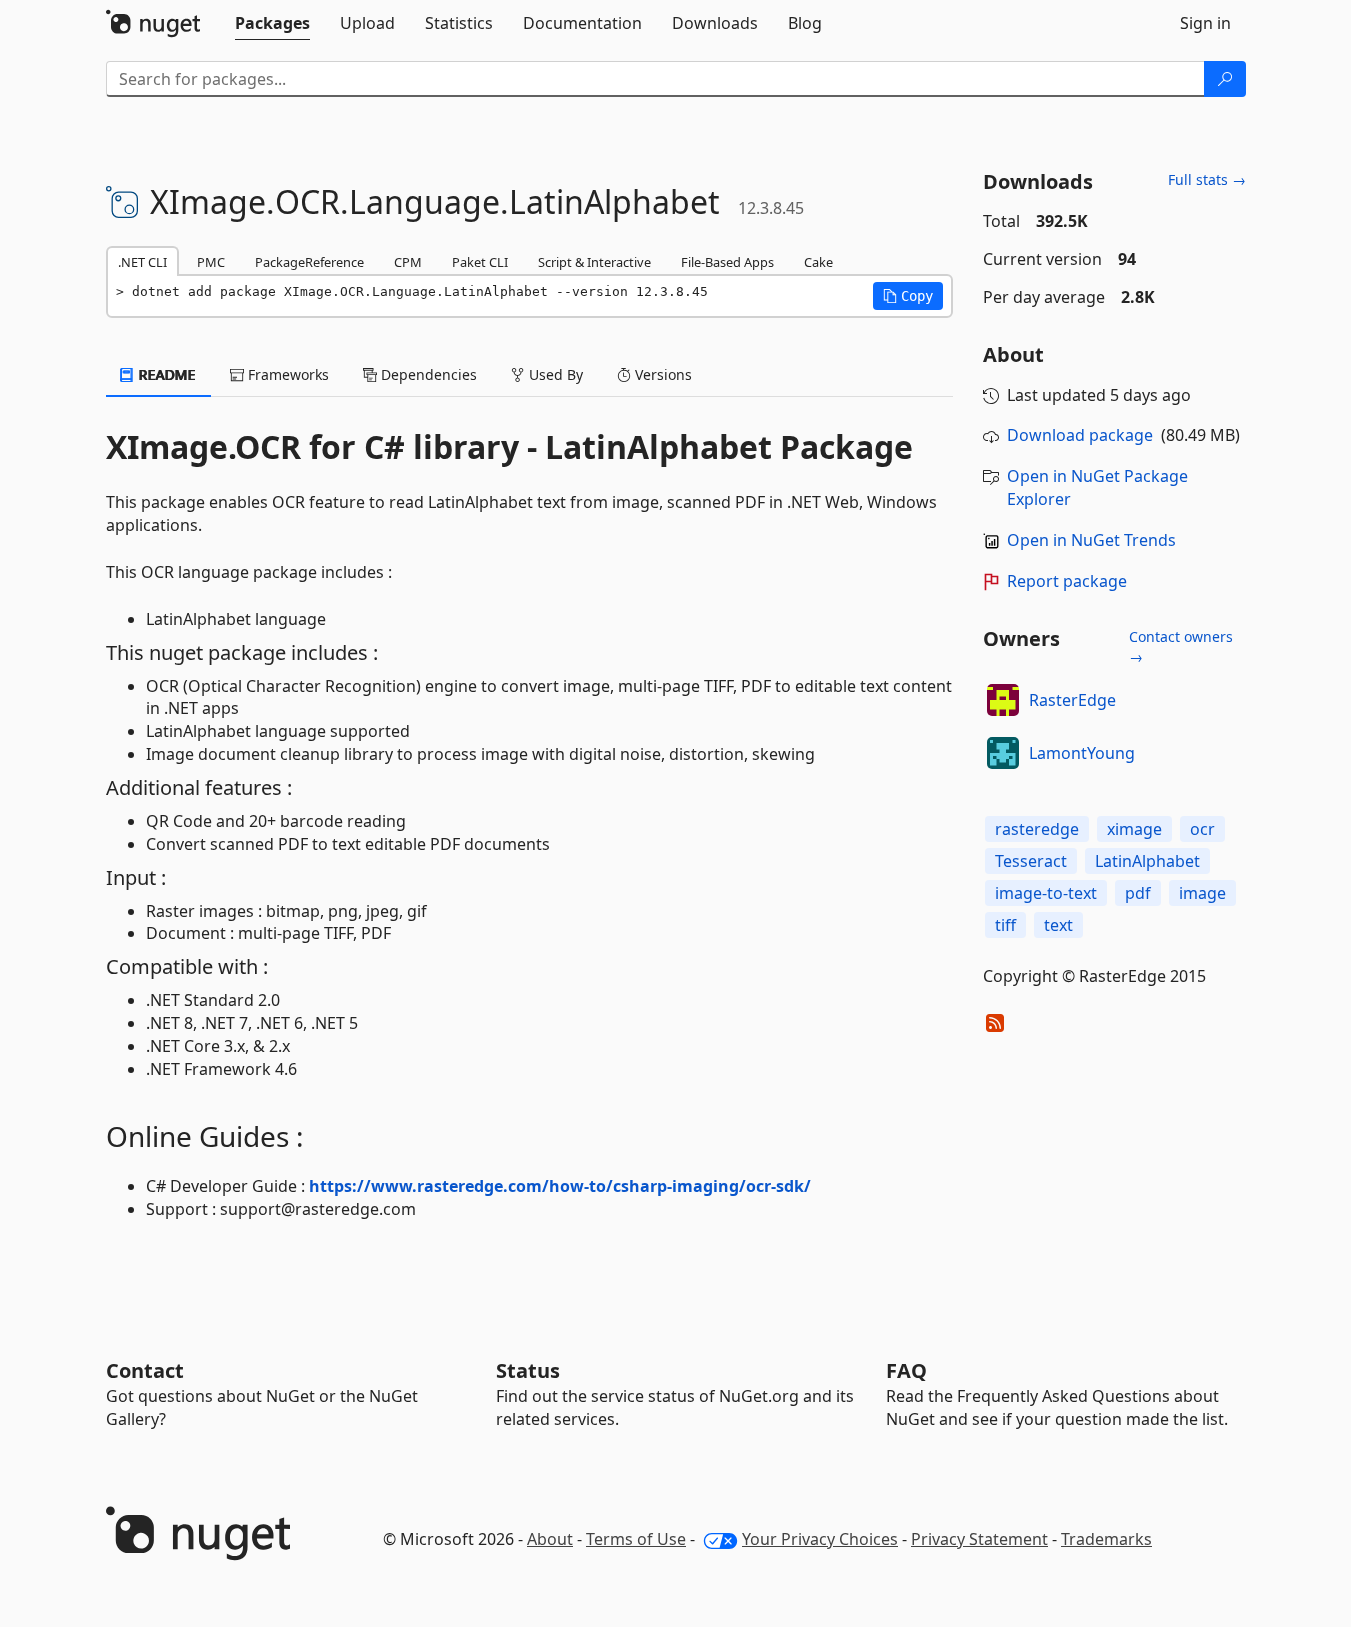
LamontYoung (1082, 753)
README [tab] (165, 374)
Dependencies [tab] (427, 374)
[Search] (1225, 79)
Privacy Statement (979, 1539)
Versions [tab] (661, 374)
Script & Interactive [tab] (594, 262)
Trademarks (1106, 1539)
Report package (1067, 581)
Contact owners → (1181, 646)
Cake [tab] (818, 262)
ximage (1134, 829)
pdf (1138, 893)
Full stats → (1207, 179)
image (1202, 893)
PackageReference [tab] (309, 262)
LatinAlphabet (1147, 861)
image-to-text (1046, 893)
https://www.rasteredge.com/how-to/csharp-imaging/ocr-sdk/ (560, 1186)
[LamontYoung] (1003, 753)
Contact (145, 1370)
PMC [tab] (211, 262)
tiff (1005, 925)
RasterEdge (1072, 700)
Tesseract (1031, 861)
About (550, 1539)
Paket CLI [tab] (480, 262)
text (1058, 925)
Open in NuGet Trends (1091, 540)
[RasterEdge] (1003, 700)
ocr (1202, 829)
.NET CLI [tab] (142, 262)
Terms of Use (636, 1539)
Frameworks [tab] (286, 374)
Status (528, 1370)
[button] (908, 296)
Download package (1080, 435)
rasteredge (1037, 829)
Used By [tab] (554, 374)
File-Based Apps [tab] (727, 262)
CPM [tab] (408, 262)
